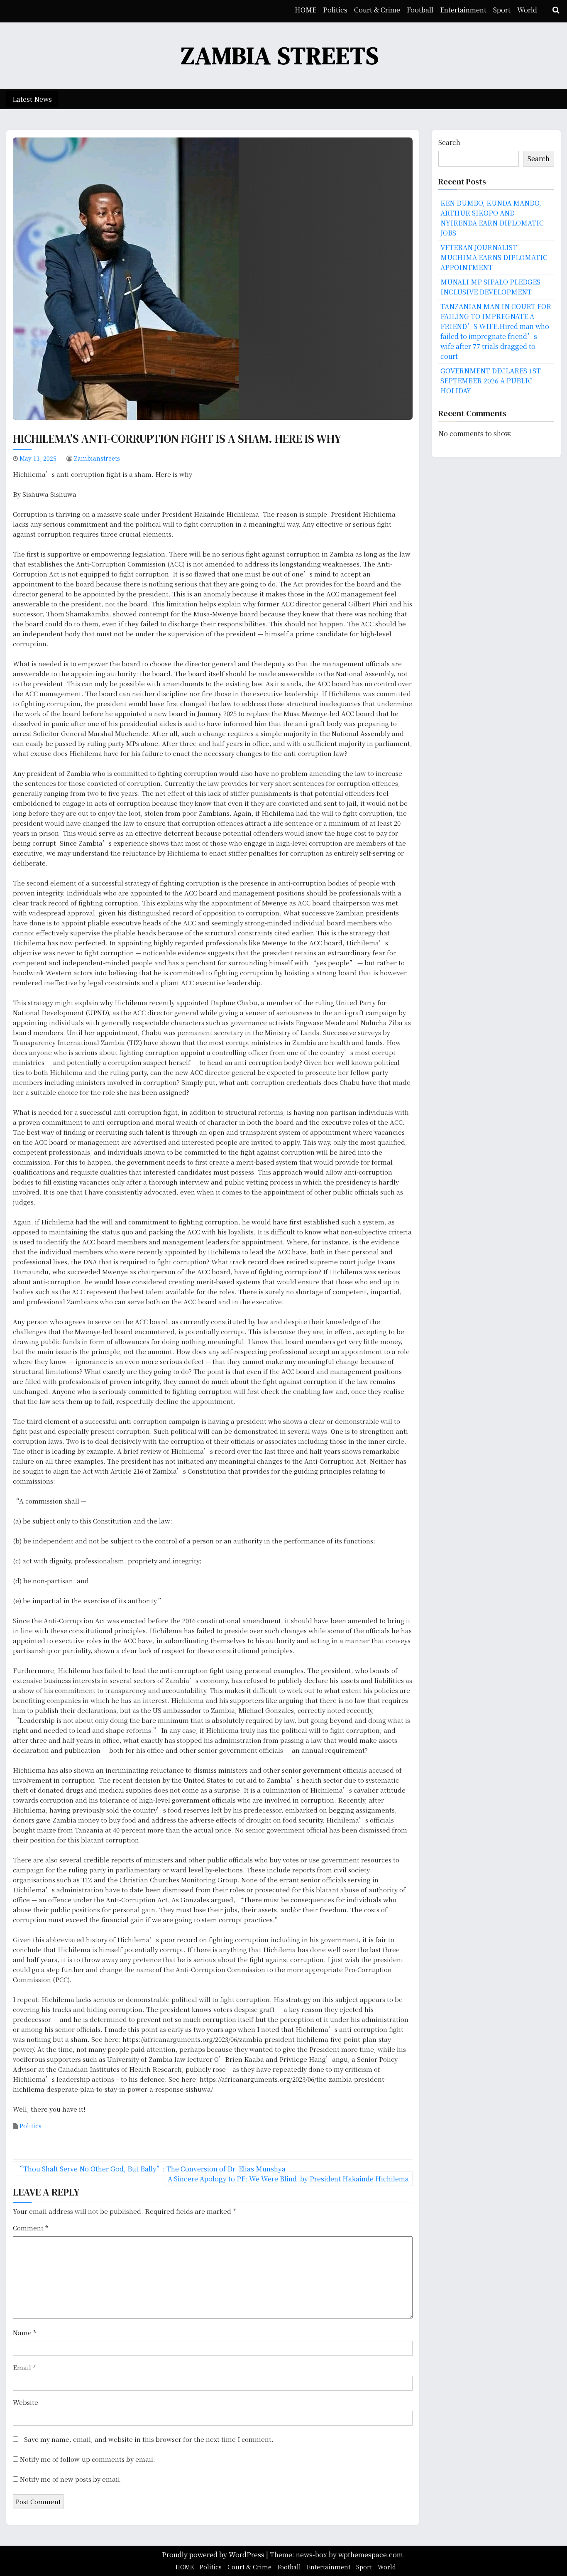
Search (449, 142)
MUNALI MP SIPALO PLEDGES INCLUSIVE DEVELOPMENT (490, 287)
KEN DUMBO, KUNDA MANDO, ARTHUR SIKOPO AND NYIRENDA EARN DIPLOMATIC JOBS (492, 218)
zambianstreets (97, 458)
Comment (31, 2228)
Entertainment (463, 10)
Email (24, 2367)
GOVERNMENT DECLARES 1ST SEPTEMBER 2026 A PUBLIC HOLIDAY (491, 381)
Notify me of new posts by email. (71, 2479)
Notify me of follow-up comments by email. (88, 2459)
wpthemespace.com (371, 2555)
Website (26, 2402)
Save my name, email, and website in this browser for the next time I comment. (149, 2439)
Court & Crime (377, 10)
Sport (502, 10)
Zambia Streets (280, 55)
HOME (305, 10)
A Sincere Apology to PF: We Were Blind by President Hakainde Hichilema (288, 2179)
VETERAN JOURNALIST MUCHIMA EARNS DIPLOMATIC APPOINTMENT (494, 257)
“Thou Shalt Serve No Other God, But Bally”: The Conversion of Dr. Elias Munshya (151, 2169)
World (527, 10)
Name (24, 2332)
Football (420, 10)
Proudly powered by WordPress (214, 2555)
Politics (335, 10)
